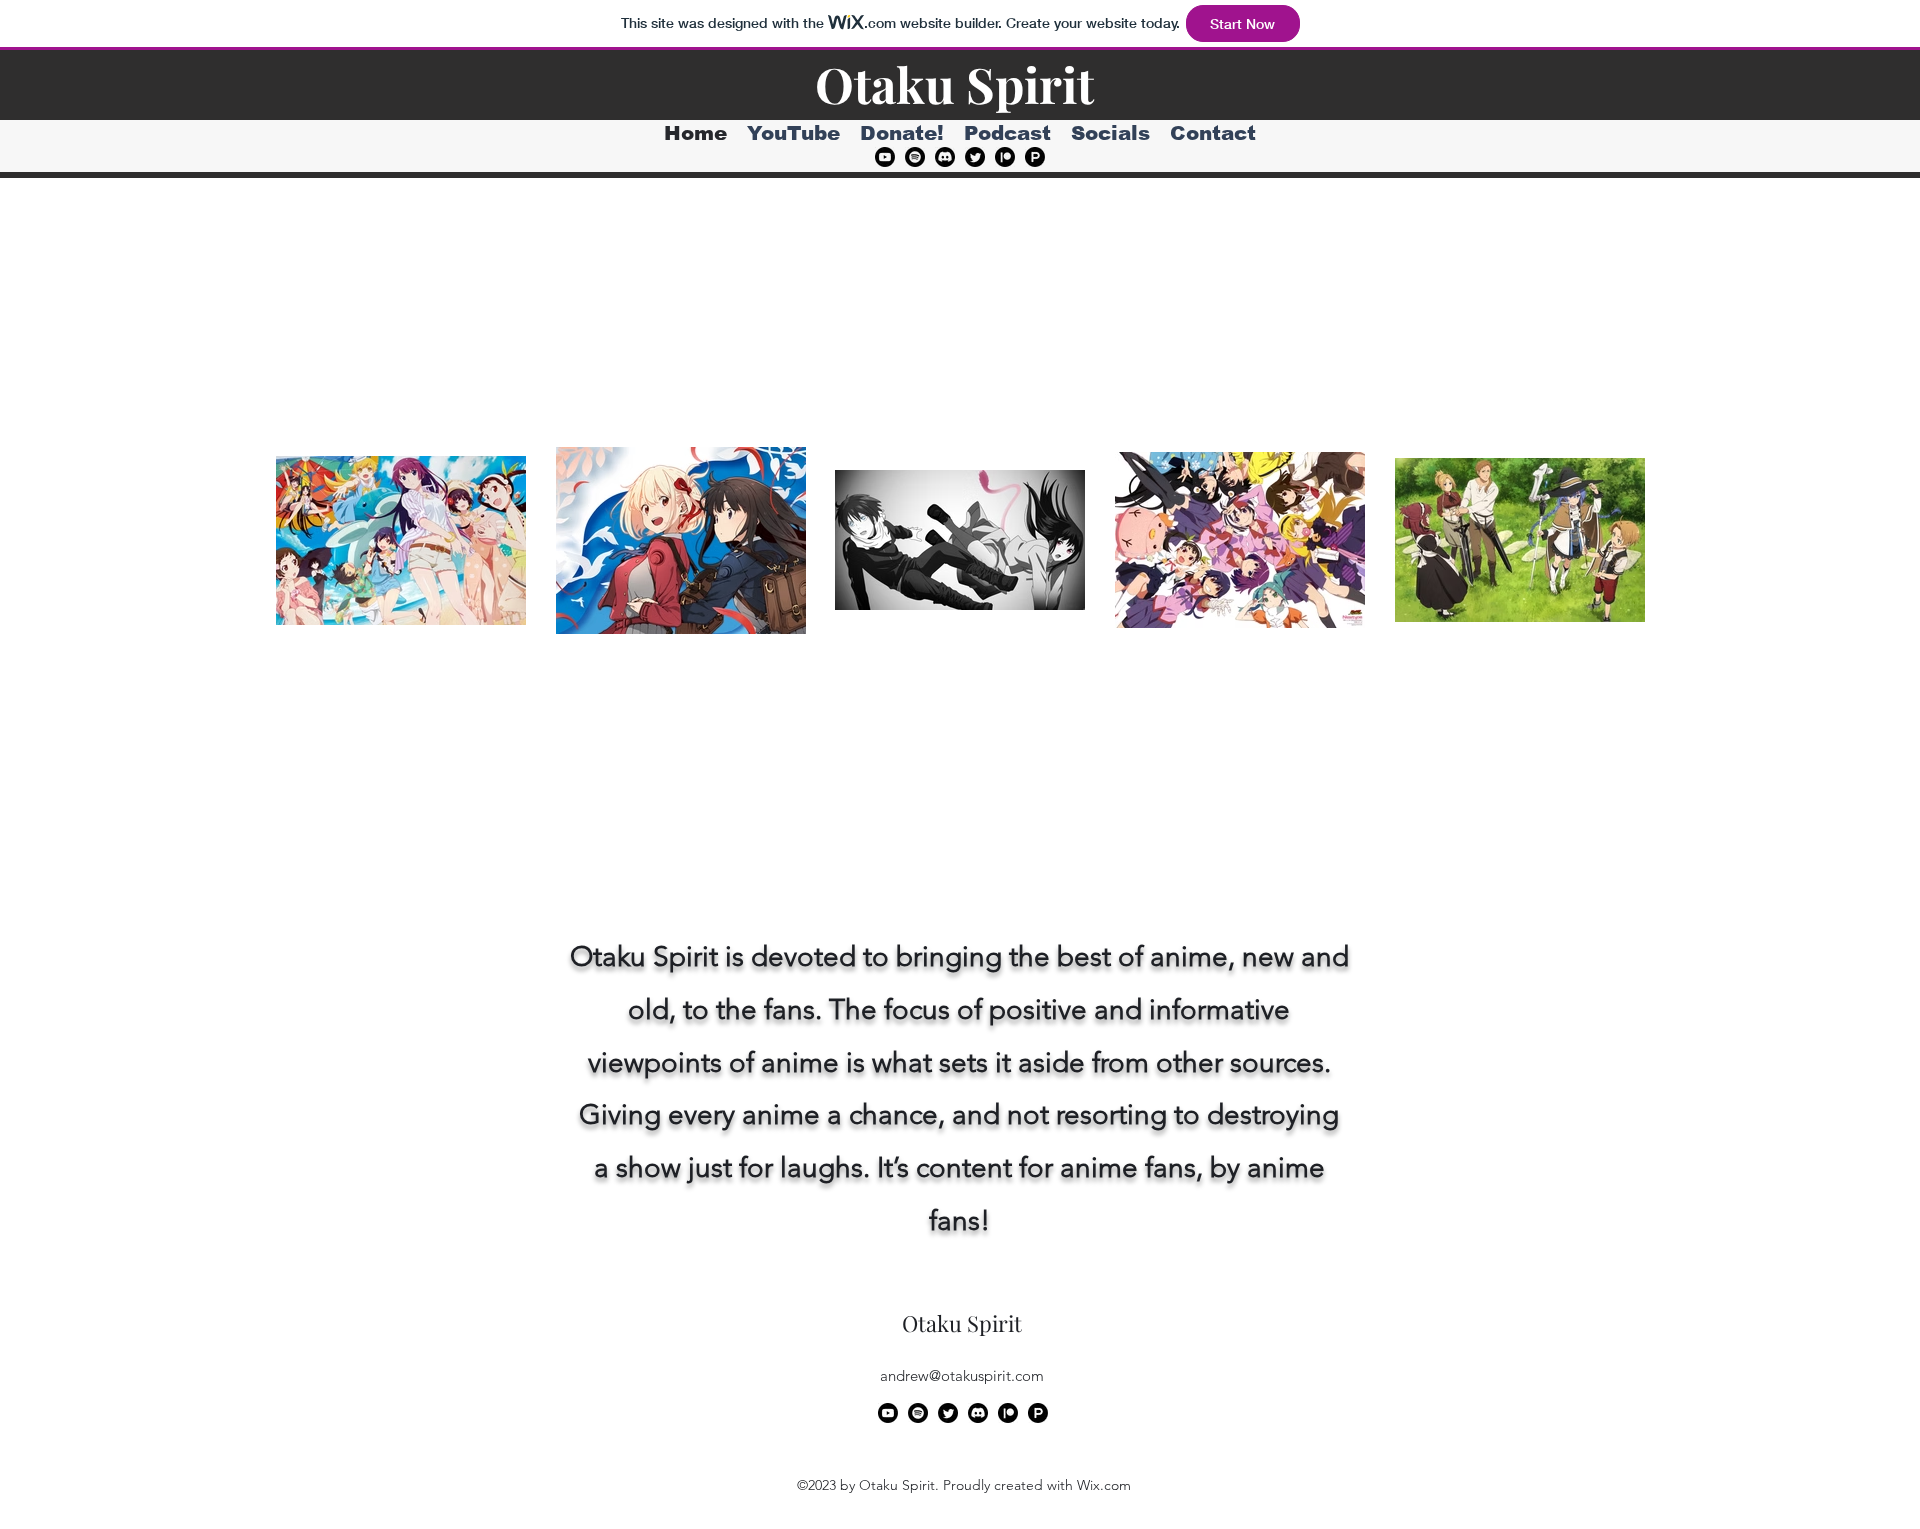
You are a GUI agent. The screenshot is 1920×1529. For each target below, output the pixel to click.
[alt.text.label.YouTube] (885, 157)
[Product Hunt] (1035, 157)
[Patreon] (1005, 157)
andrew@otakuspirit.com (962, 1375)
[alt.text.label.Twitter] (975, 157)
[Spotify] (915, 157)
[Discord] (945, 157)
